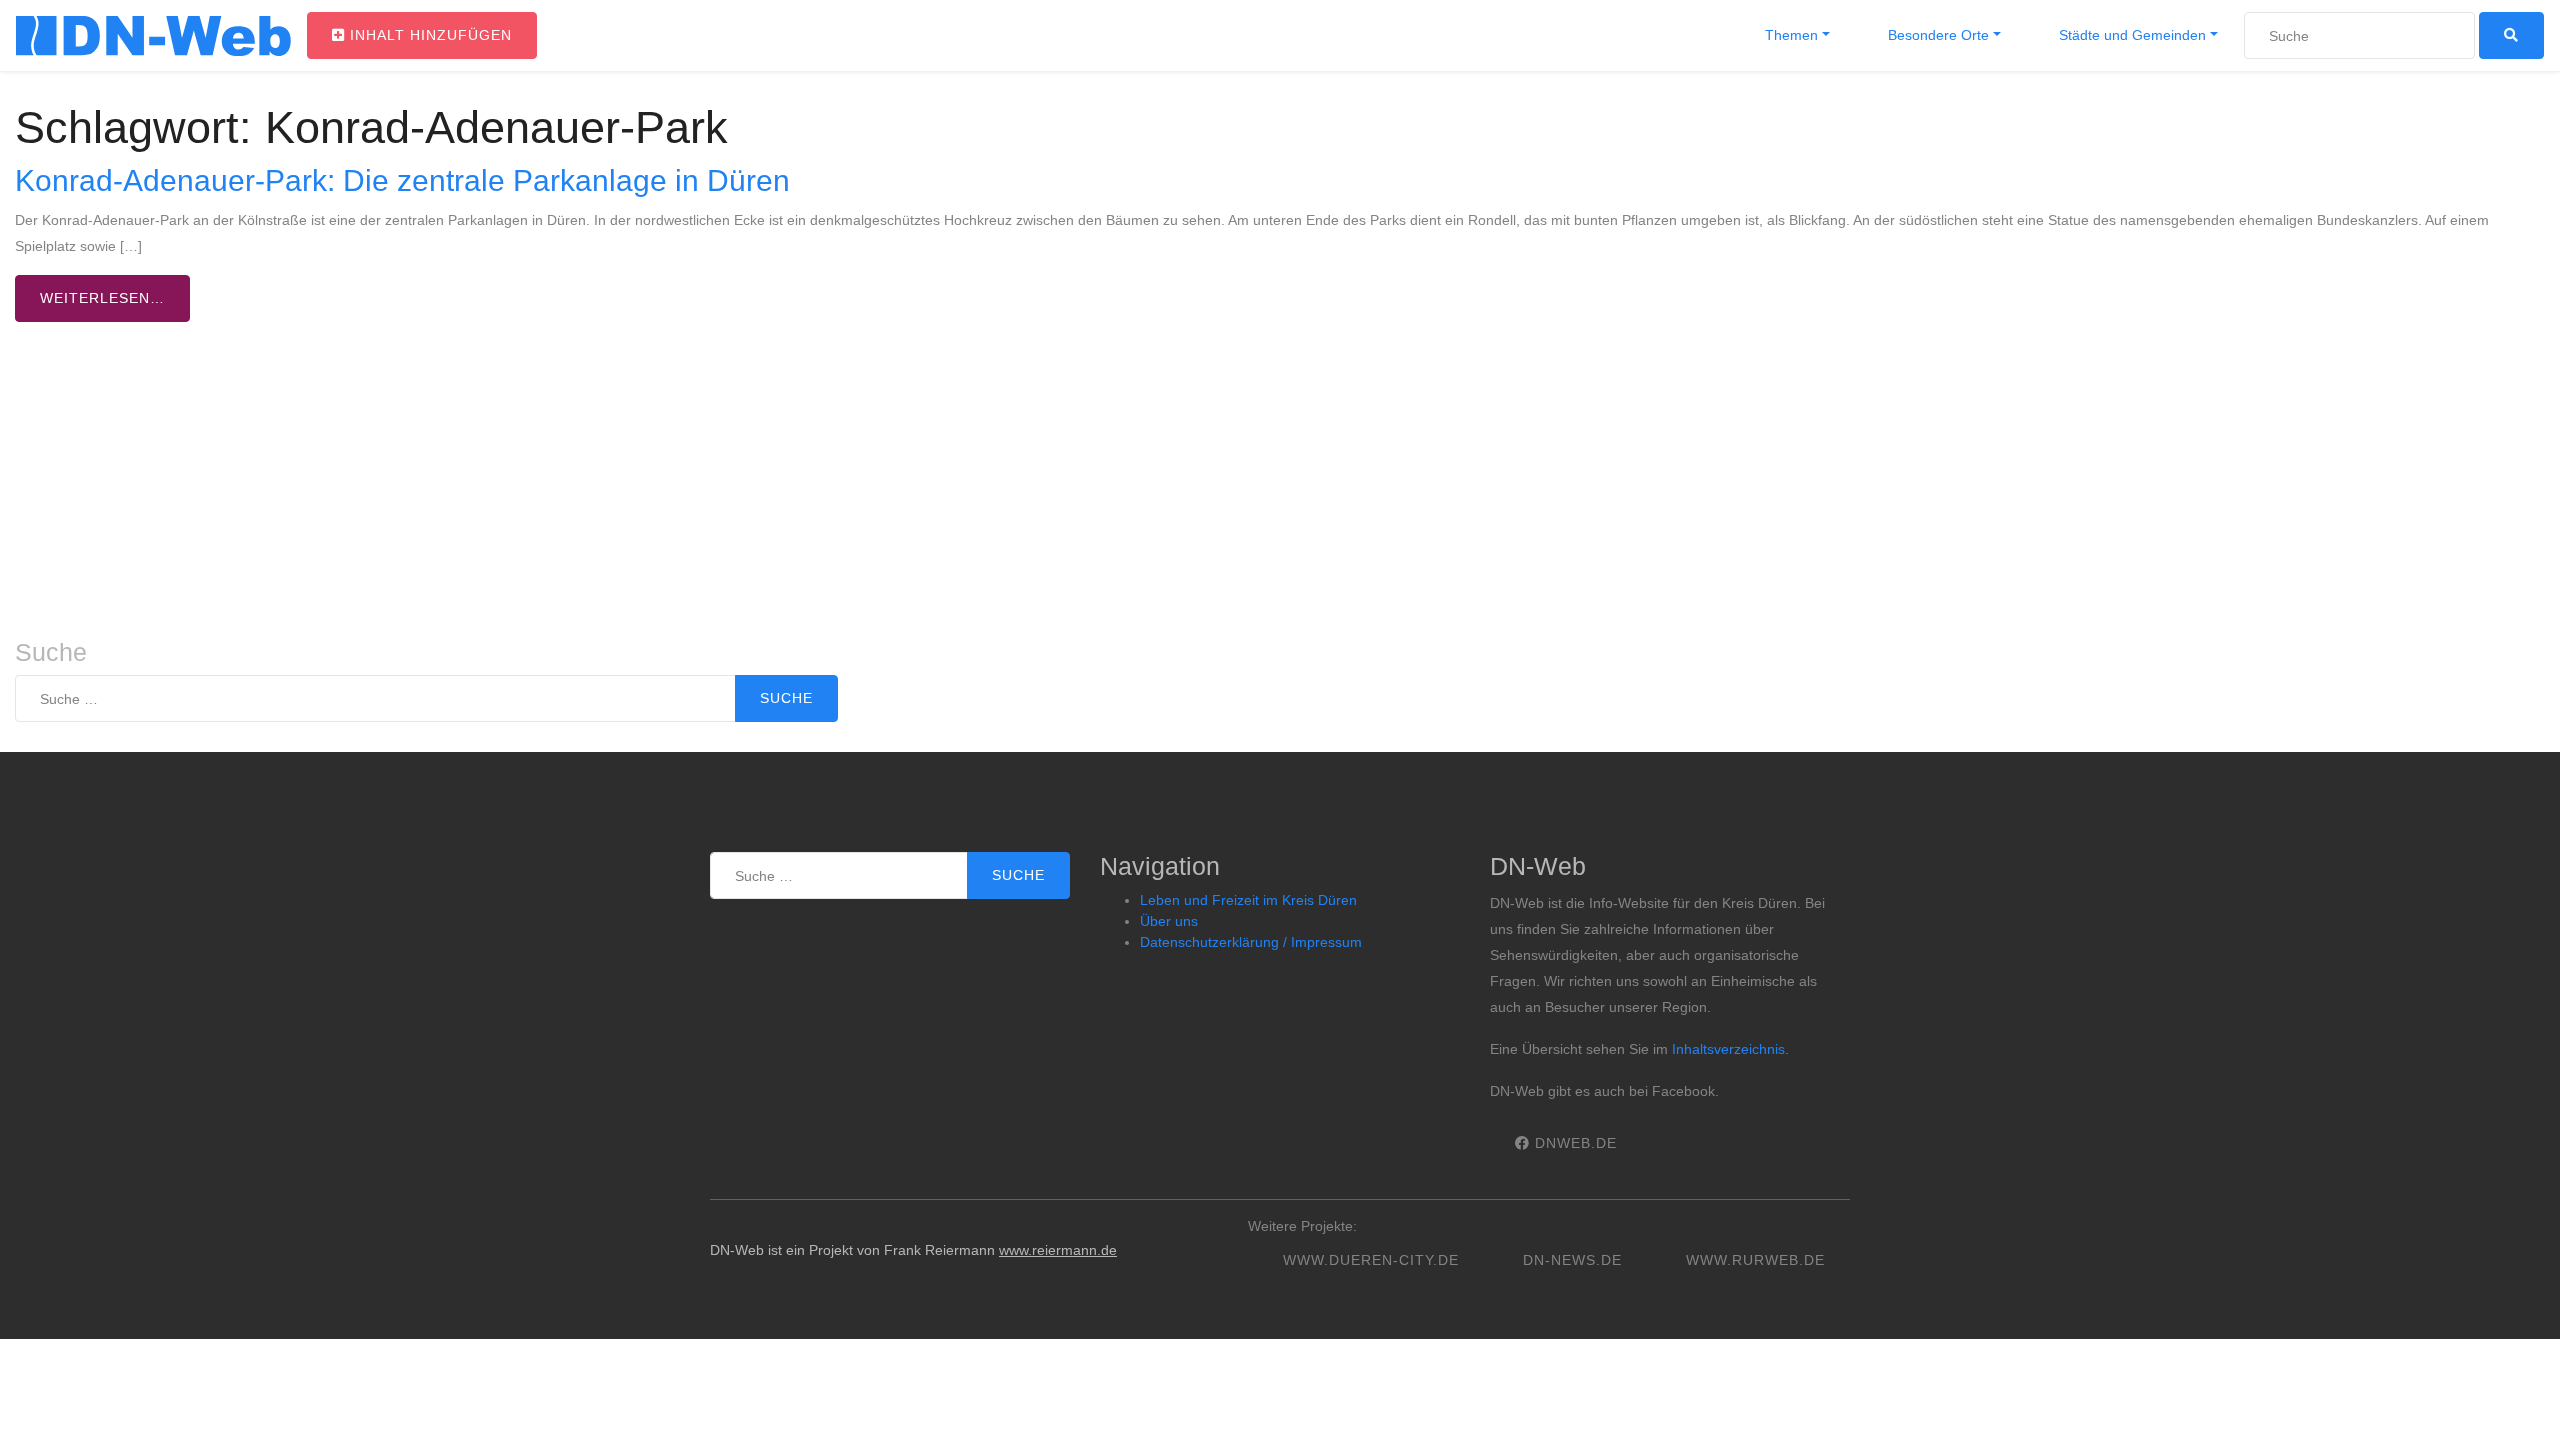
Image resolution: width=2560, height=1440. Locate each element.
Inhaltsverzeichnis (1728, 1049)
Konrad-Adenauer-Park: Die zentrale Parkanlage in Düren (402, 180)
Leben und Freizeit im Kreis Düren (1248, 900)
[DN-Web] (153, 36)
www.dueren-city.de (1371, 1260)
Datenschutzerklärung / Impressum (1251, 942)
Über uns (1169, 921)
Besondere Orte (1936, 35)
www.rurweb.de (1755, 1260)
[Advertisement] (1280, 488)
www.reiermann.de (1058, 1250)
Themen (1789, 35)
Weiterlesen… (102, 298)
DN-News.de (1572, 1260)
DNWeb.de (1573, 1143)
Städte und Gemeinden (2130, 35)
